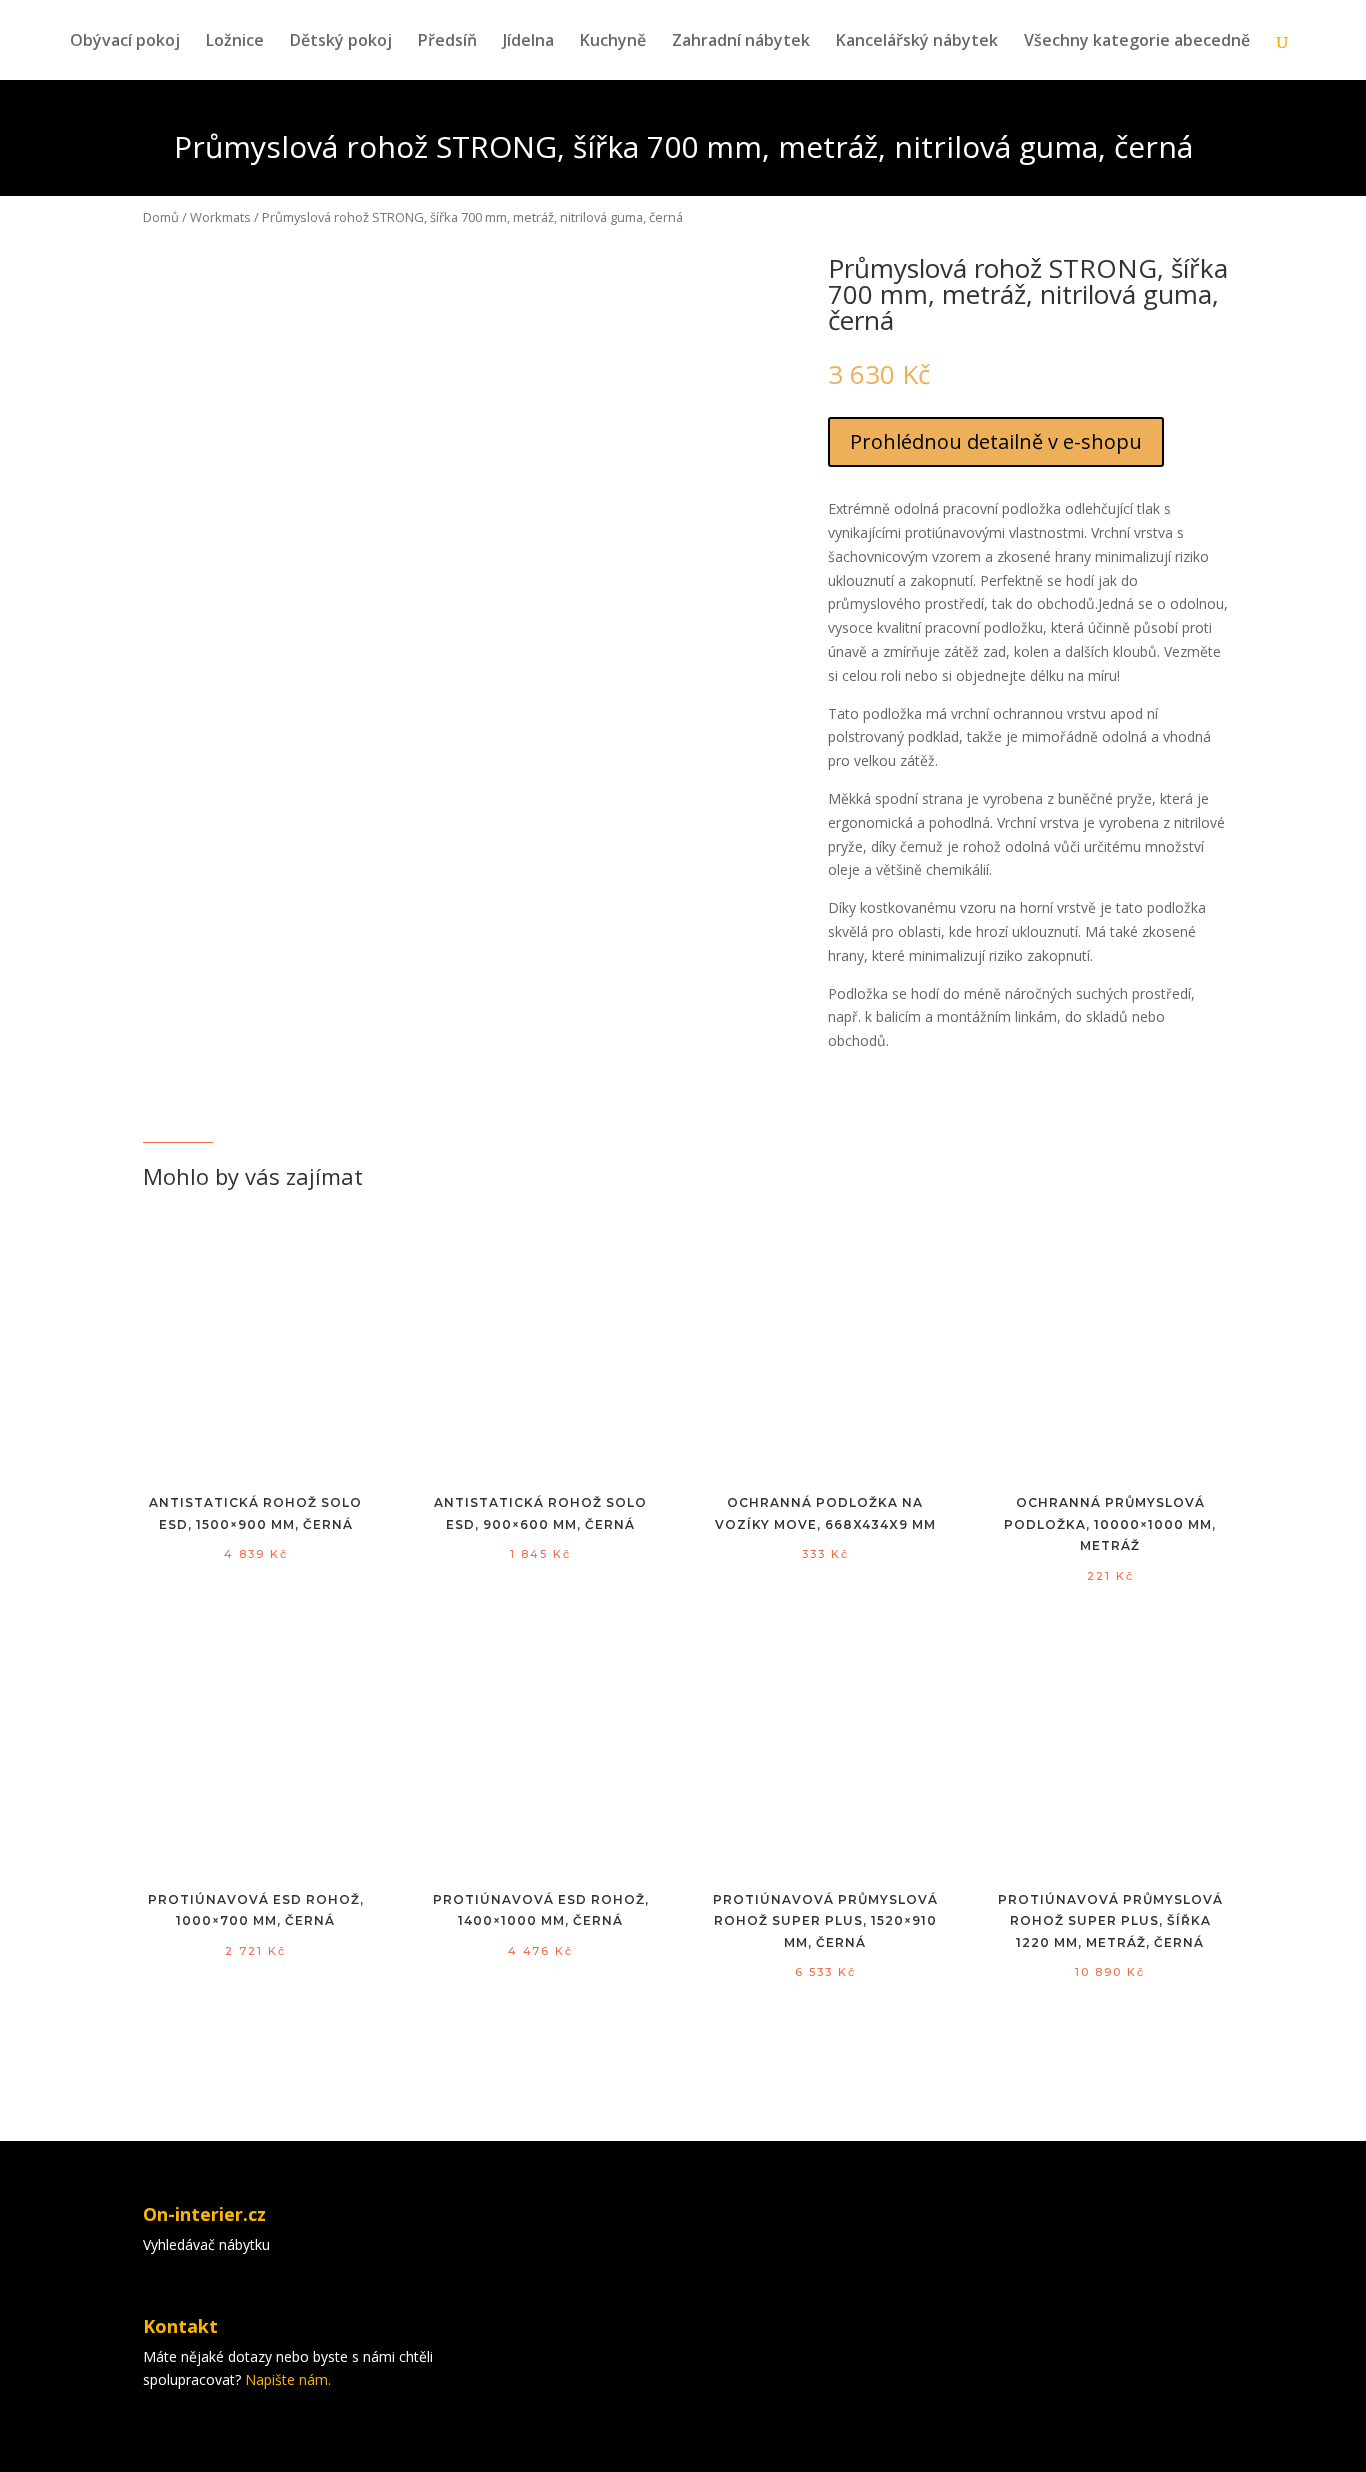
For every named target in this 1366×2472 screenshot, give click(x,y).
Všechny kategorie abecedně (1137, 42)
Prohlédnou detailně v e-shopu (996, 441)
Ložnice (235, 42)
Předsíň (447, 42)
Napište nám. (288, 2379)
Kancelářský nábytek (917, 42)
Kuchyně (613, 42)
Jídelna (528, 42)
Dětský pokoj (341, 42)
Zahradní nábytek (741, 42)
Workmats (220, 217)
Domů (161, 217)
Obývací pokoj (125, 42)
